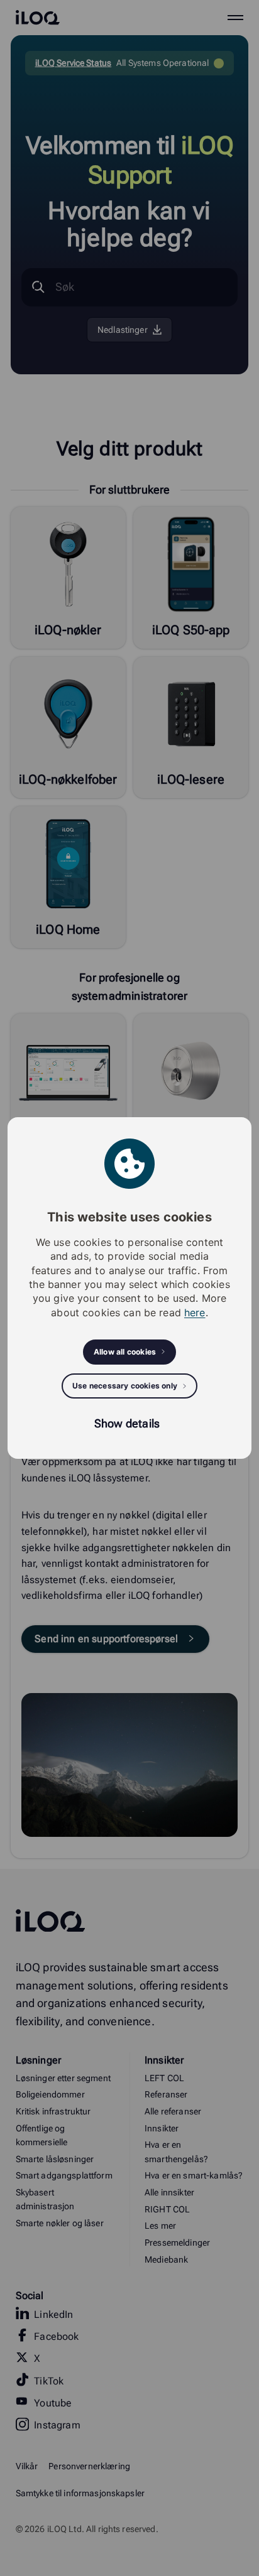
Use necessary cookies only (125, 1386)
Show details (127, 1423)
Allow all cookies (125, 1352)
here (195, 1312)
